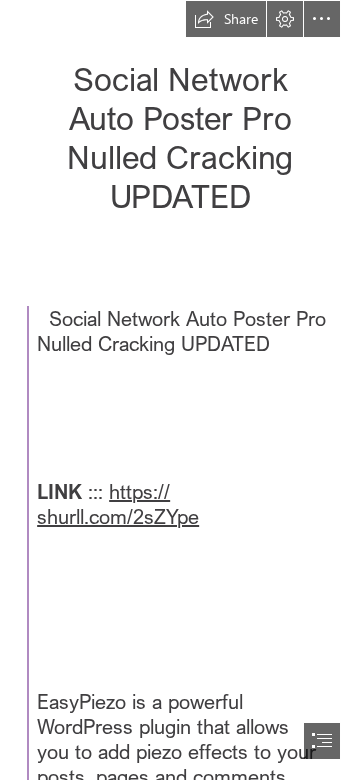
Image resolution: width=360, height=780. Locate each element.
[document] (180, 390)
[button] (226, 19)
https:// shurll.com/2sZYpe (118, 504)
